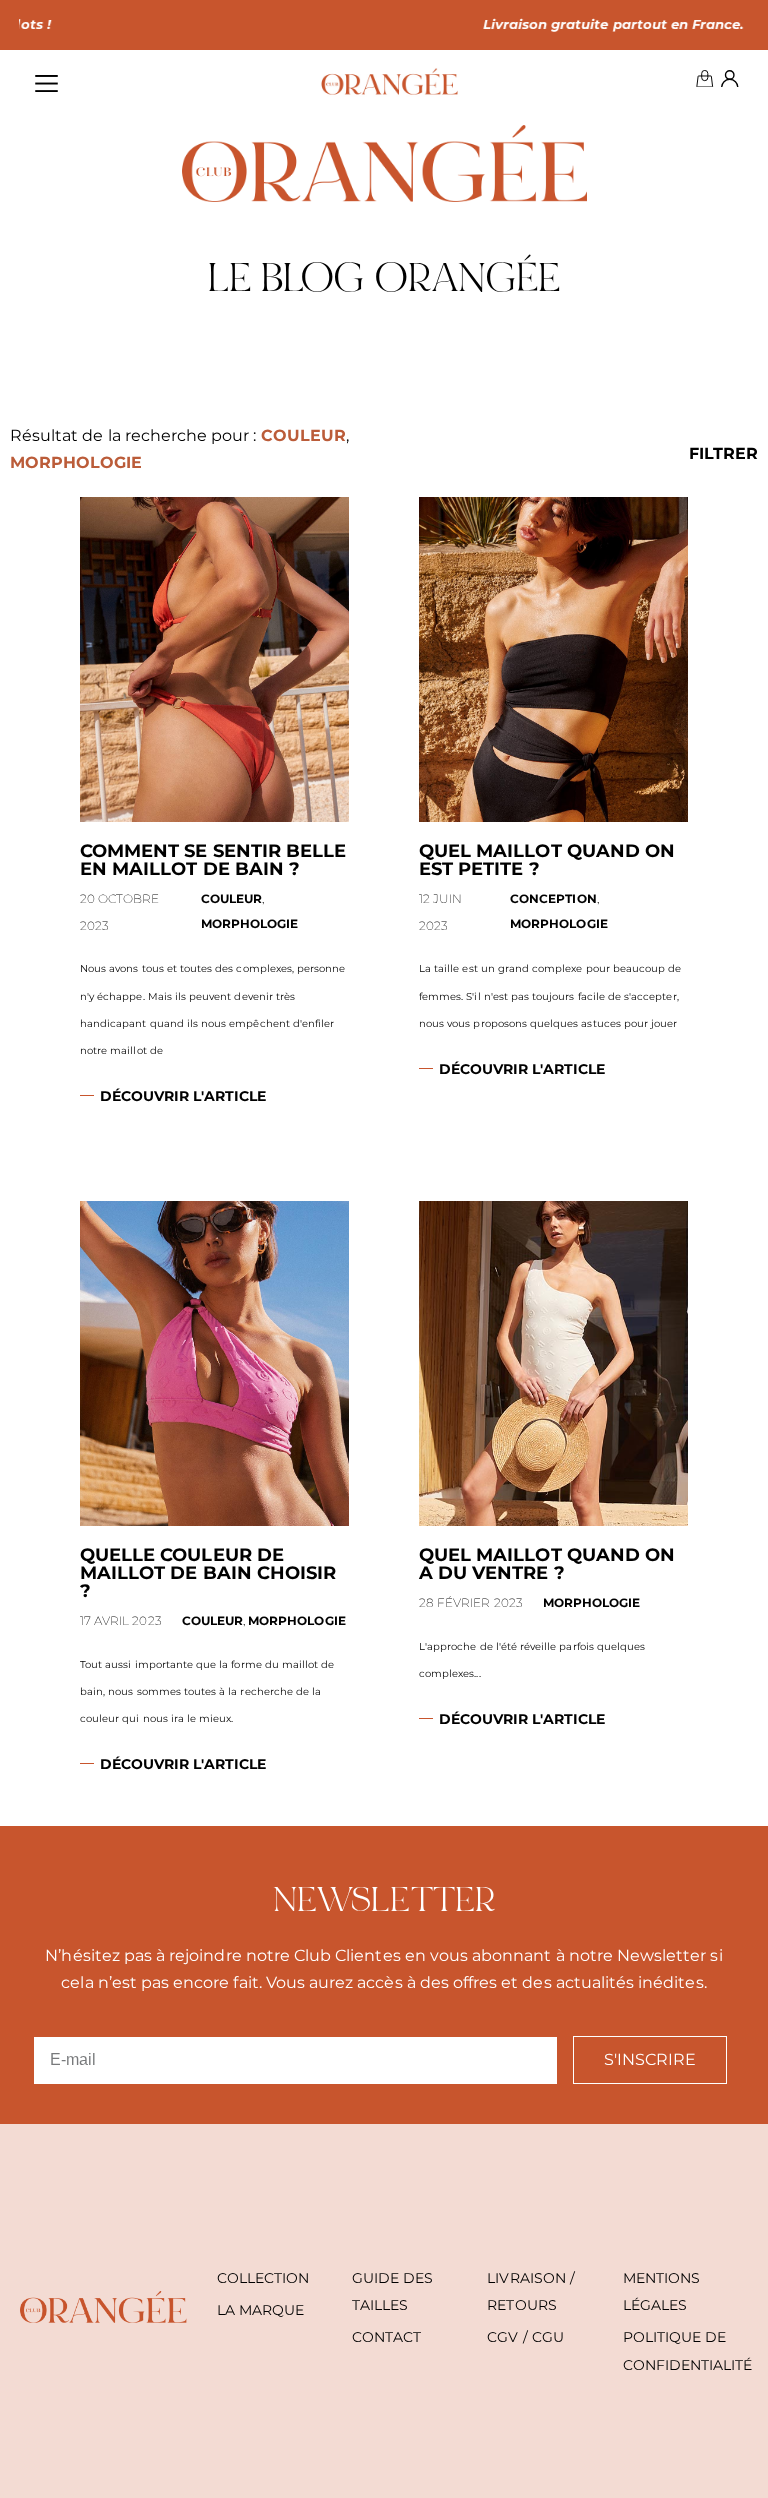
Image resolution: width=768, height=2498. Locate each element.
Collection (263, 2278)
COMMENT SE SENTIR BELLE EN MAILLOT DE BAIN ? (213, 860)
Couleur (303, 435)
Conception (553, 898)
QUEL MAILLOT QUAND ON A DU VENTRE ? (547, 1564)
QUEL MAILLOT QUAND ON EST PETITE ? (547, 860)
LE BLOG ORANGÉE (384, 282)
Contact (386, 2337)
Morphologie (76, 462)
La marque (260, 2310)
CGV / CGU (525, 2337)
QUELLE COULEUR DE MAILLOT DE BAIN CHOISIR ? (208, 1573)
